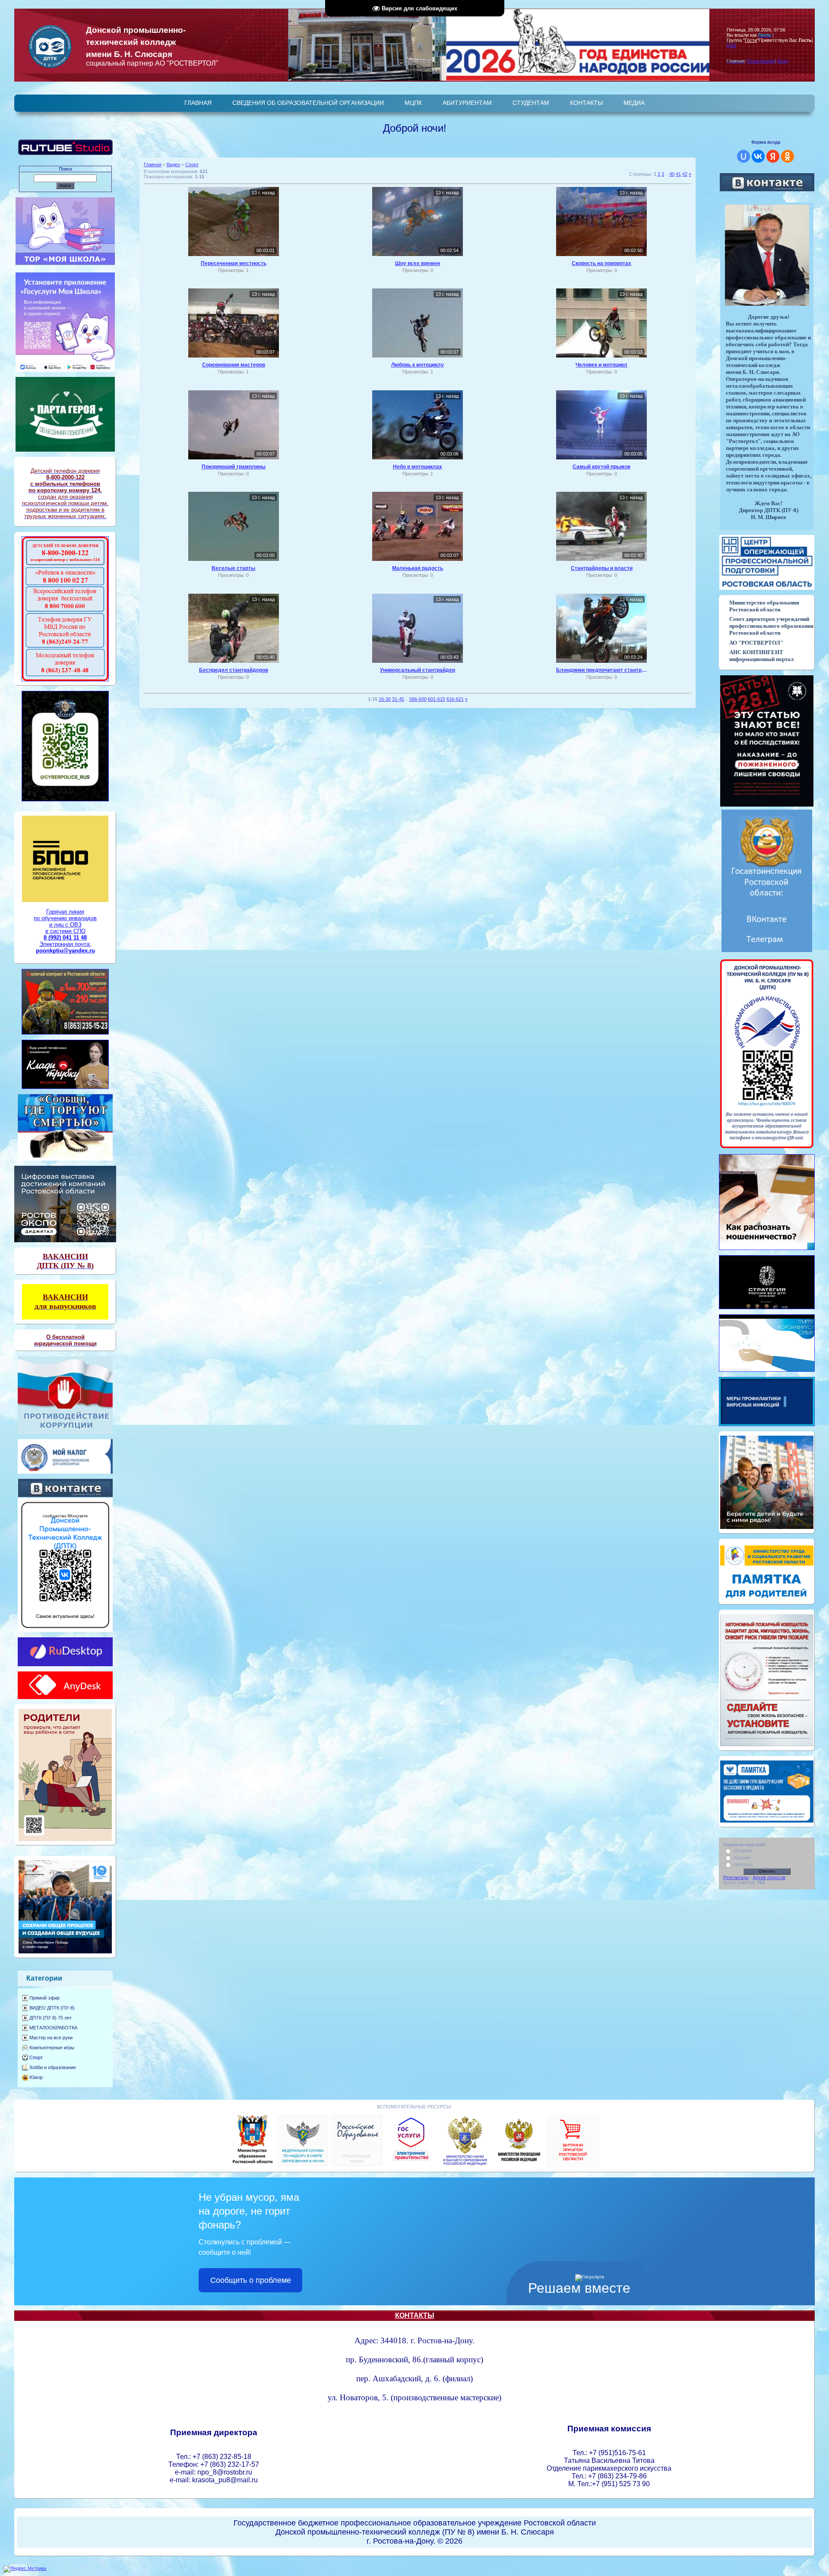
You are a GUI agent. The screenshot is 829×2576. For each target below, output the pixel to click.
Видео (173, 165)
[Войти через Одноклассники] (788, 156)
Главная (153, 165)
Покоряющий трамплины (234, 467)
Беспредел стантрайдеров (234, 670)
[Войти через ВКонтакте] (758, 156)
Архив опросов (769, 1877)
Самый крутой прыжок (601, 467)
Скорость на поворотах (601, 263)
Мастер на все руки (51, 2038)
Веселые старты (233, 568)
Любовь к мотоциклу (418, 365)
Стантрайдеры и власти (602, 568)
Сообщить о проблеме (251, 2280)
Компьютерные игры (52, 2048)
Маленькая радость (418, 568)
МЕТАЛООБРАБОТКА (53, 2028)
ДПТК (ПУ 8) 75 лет (51, 2018)
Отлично (743, 1851)
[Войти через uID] (744, 156)
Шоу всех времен (418, 263)
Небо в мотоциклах (418, 467)
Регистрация (761, 61)
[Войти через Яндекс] (773, 156)
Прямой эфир (44, 1998)
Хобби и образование (53, 2067)
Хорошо (742, 1858)
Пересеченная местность (234, 263)
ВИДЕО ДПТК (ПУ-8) (52, 2008)
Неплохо (743, 1864)
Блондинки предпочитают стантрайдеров (601, 670)
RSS (731, 45)
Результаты (736, 1877)
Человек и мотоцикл (601, 365)
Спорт (36, 2057)
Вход (783, 61)
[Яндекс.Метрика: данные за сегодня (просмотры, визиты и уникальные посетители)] (25, 2569)
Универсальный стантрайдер (418, 670)
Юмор (36, 2077)
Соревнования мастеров (234, 365)
